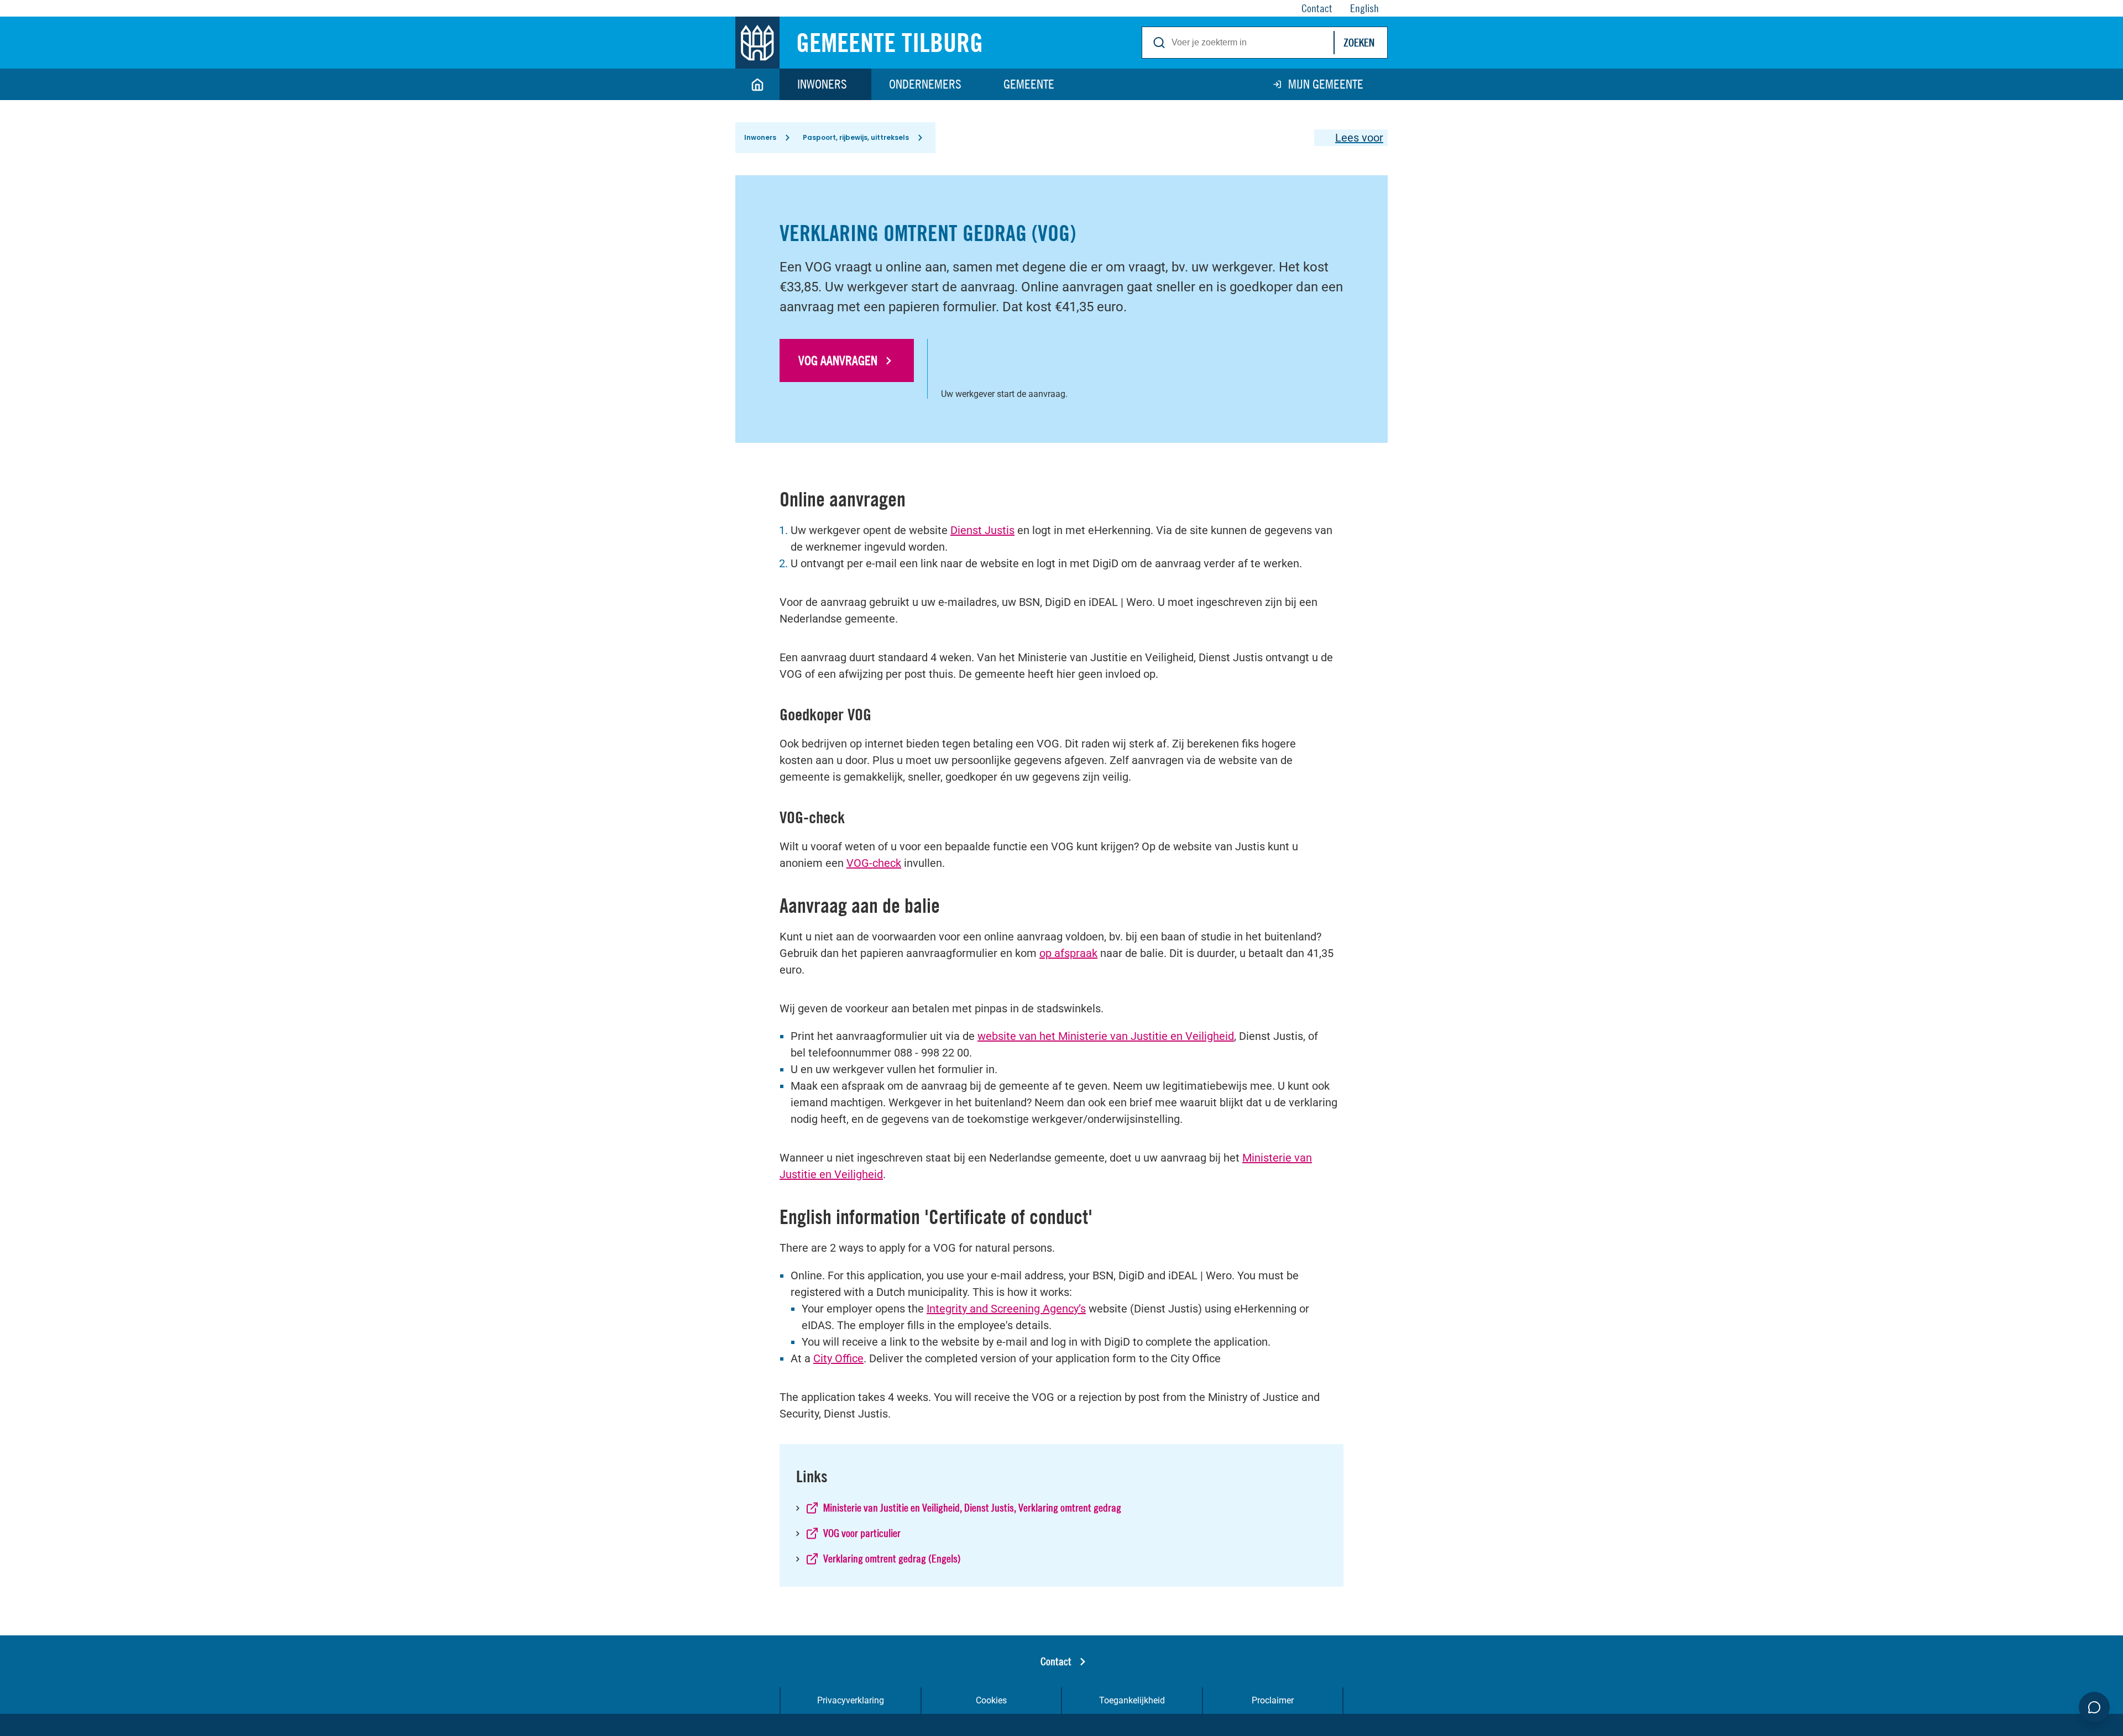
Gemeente (1029, 84)
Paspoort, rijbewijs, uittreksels (856, 137)
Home (757, 84)
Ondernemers (925, 84)
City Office (838, 1358)
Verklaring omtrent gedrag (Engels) (892, 1558)
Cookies (991, 1700)
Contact (1056, 1661)
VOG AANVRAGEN (838, 360)
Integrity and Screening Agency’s (1006, 1309)
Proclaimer (1273, 1700)
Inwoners (822, 84)
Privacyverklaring (851, 1700)
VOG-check (874, 863)
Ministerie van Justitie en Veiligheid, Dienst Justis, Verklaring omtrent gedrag (972, 1507)
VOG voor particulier (862, 1533)
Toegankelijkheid (1132, 1700)
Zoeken (1359, 42)
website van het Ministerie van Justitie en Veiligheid (1106, 1036)
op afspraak (1068, 953)
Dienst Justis (982, 530)
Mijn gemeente (1326, 84)
